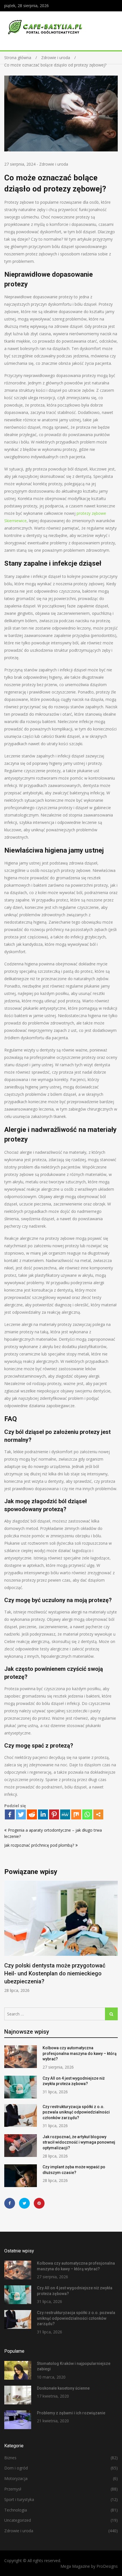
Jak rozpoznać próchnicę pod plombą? (39, 1845)
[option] (61, 1937)
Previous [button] (8, 1940)
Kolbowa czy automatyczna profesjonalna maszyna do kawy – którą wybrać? (80, 2053)
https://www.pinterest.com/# (39, 2203)
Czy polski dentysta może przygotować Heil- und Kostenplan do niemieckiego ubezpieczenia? (55, 1973)
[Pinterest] (54, 1814)
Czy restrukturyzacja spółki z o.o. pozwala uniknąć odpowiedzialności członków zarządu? (76, 2112)
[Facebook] (10, 1814)
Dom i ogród (16, 2468)
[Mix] (76, 1814)
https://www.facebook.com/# (10, 2203)
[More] (98, 1814)
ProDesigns (107, 2566)
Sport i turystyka (19, 2499)
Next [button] (114, 1940)
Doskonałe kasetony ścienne (63, 2388)
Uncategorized (18, 2520)
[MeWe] (65, 1814)
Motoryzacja (16, 2478)
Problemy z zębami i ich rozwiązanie (71, 2413)
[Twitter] (21, 1814)
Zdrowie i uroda (54, 164)
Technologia (16, 2510)
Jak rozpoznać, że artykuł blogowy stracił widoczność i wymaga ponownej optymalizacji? (79, 2142)
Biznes (10, 2458)
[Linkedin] (43, 1814)
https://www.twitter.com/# (24, 2203)
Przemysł (13, 2489)
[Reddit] (32, 1814)
